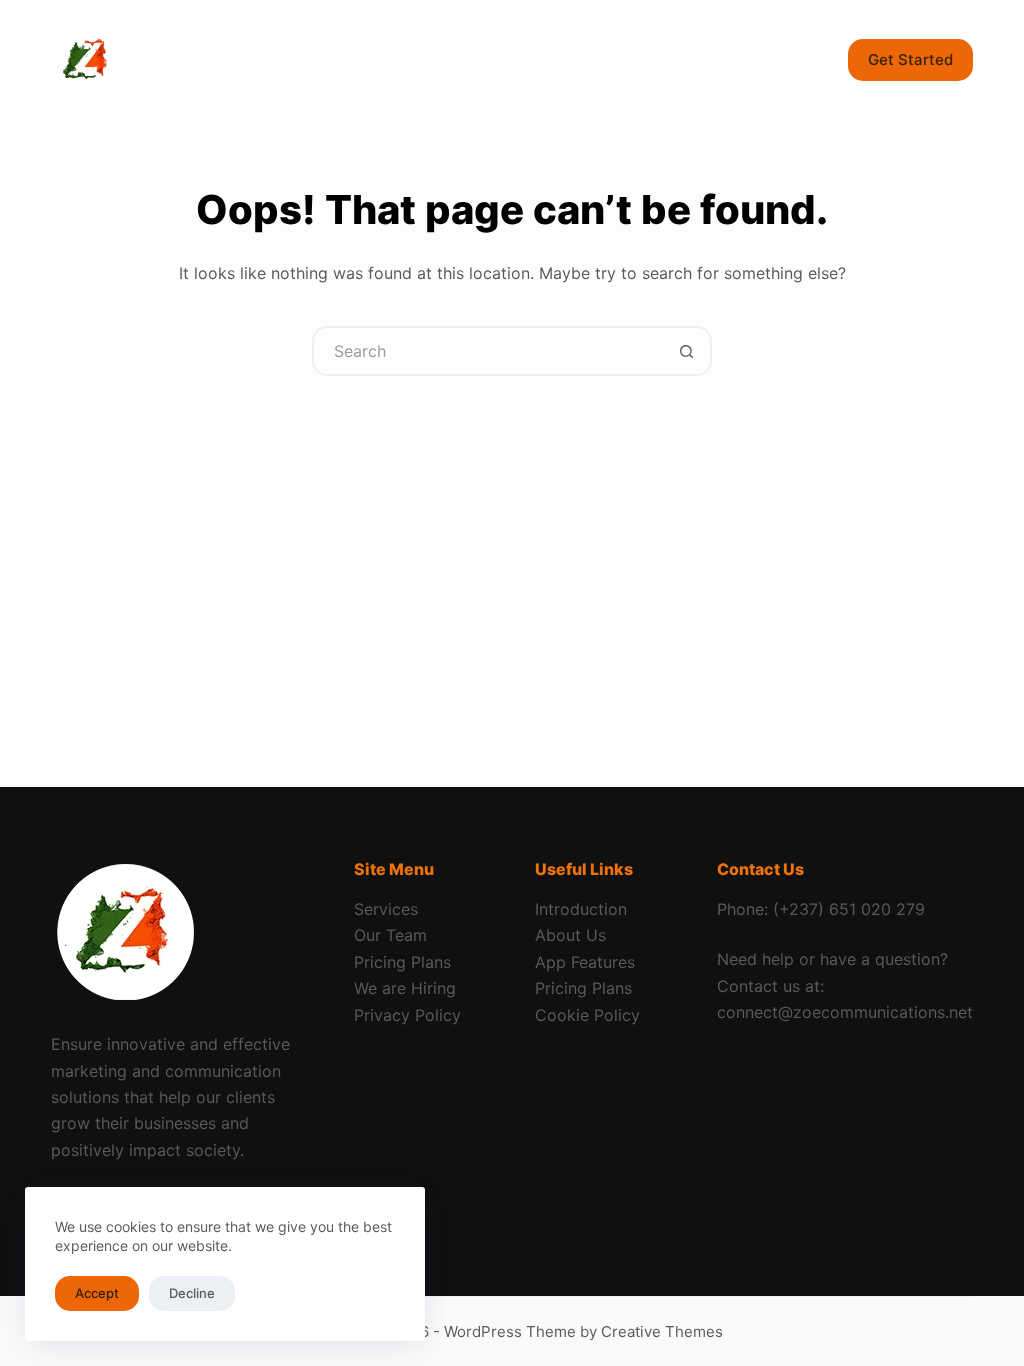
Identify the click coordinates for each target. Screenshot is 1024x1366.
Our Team (390, 935)
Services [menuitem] (362, 59)
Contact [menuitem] (668, 59)
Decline (192, 1293)
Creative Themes (662, 1331)
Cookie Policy (587, 1015)
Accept (97, 1293)
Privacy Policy (407, 1015)
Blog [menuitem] (573, 59)
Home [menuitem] (259, 59)
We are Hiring (405, 988)
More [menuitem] (766, 59)
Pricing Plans (402, 962)
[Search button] (687, 351)
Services (386, 909)
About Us (570, 935)
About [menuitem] (485, 59)
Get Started (910, 59)
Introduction (581, 909)
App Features (585, 962)
